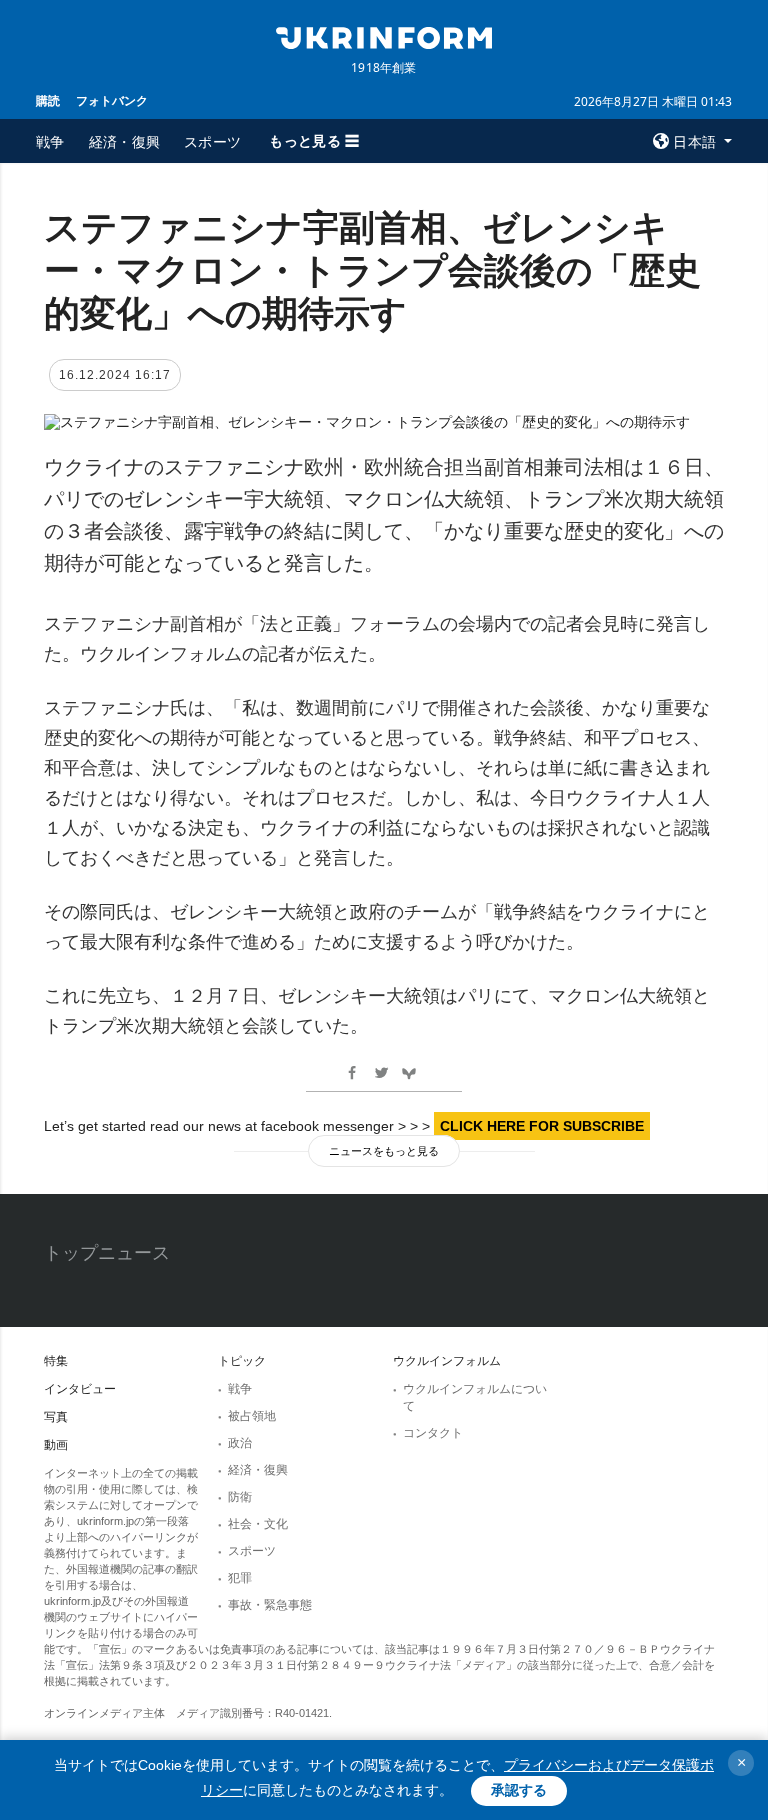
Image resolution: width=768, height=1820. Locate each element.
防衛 (240, 1497)
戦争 (50, 141)
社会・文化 (258, 1524)
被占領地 (252, 1416)
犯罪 (240, 1578)
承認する (519, 1790)
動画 (56, 1445)
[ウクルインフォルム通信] (384, 36)
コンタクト (433, 1433)
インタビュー (80, 1389)
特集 (56, 1361)
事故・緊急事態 (270, 1605)
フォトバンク (112, 100)
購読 (48, 100)
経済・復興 (125, 141)
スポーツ (212, 141)
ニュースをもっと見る (384, 1151)
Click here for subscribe (542, 1126)
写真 (56, 1417)
